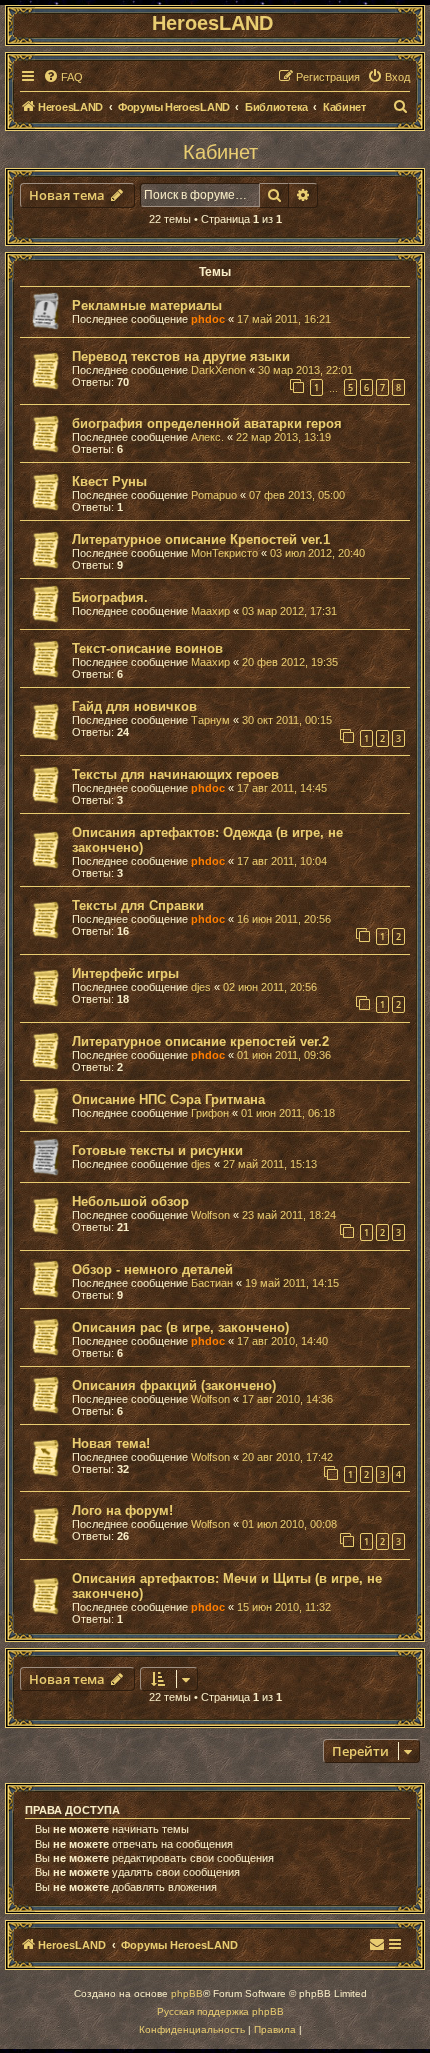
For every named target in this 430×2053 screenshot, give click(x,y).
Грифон (210, 1113)
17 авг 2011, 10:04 (282, 861)
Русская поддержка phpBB (220, 2011)
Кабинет (220, 152)
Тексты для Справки (138, 905)
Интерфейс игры (125, 973)
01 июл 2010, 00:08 (289, 1524)
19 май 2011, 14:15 (292, 1283)
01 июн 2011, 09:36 (284, 1055)
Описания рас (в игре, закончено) (180, 1327)
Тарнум (210, 720)
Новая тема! (111, 1443)
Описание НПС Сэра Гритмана (168, 1099)
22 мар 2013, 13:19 (283, 437)
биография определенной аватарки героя (207, 423)
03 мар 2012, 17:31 (289, 611)
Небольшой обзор (130, 1201)
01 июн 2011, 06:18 (288, 1113)
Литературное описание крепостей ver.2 (200, 1041)
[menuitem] (63, 77)
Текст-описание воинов (147, 648)
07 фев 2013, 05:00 (297, 495)
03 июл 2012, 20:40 (317, 553)
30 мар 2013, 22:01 (305, 370)
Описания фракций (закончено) (174, 1385)
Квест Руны (109, 481)
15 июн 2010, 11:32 (284, 1607)
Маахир (210, 611)
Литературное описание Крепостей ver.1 (201, 539)
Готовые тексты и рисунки (157, 1150)
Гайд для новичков (134, 706)
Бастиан (212, 1283)
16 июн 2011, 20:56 (284, 919)
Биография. (110, 597)
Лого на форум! (122, 1510)
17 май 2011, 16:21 (284, 319)
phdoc (208, 319)
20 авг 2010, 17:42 (287, 1457)
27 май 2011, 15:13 (270, 1164)
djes (201, 987)
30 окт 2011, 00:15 (287, 720)
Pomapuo (214, 495)
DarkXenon (218, 370)
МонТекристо (224, 553)
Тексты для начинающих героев (175, 774)
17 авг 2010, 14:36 (287, 1399)
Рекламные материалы (147, 305)
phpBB (187, 1993)
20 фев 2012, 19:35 (290, 662)
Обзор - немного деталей (152, 1269)
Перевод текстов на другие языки (181, 356)
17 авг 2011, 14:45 (282, 788)
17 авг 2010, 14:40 (282, 1341)
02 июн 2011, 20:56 (270, 987)
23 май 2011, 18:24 (289, 1215)
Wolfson (210, 1215)
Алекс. (207, 437)
